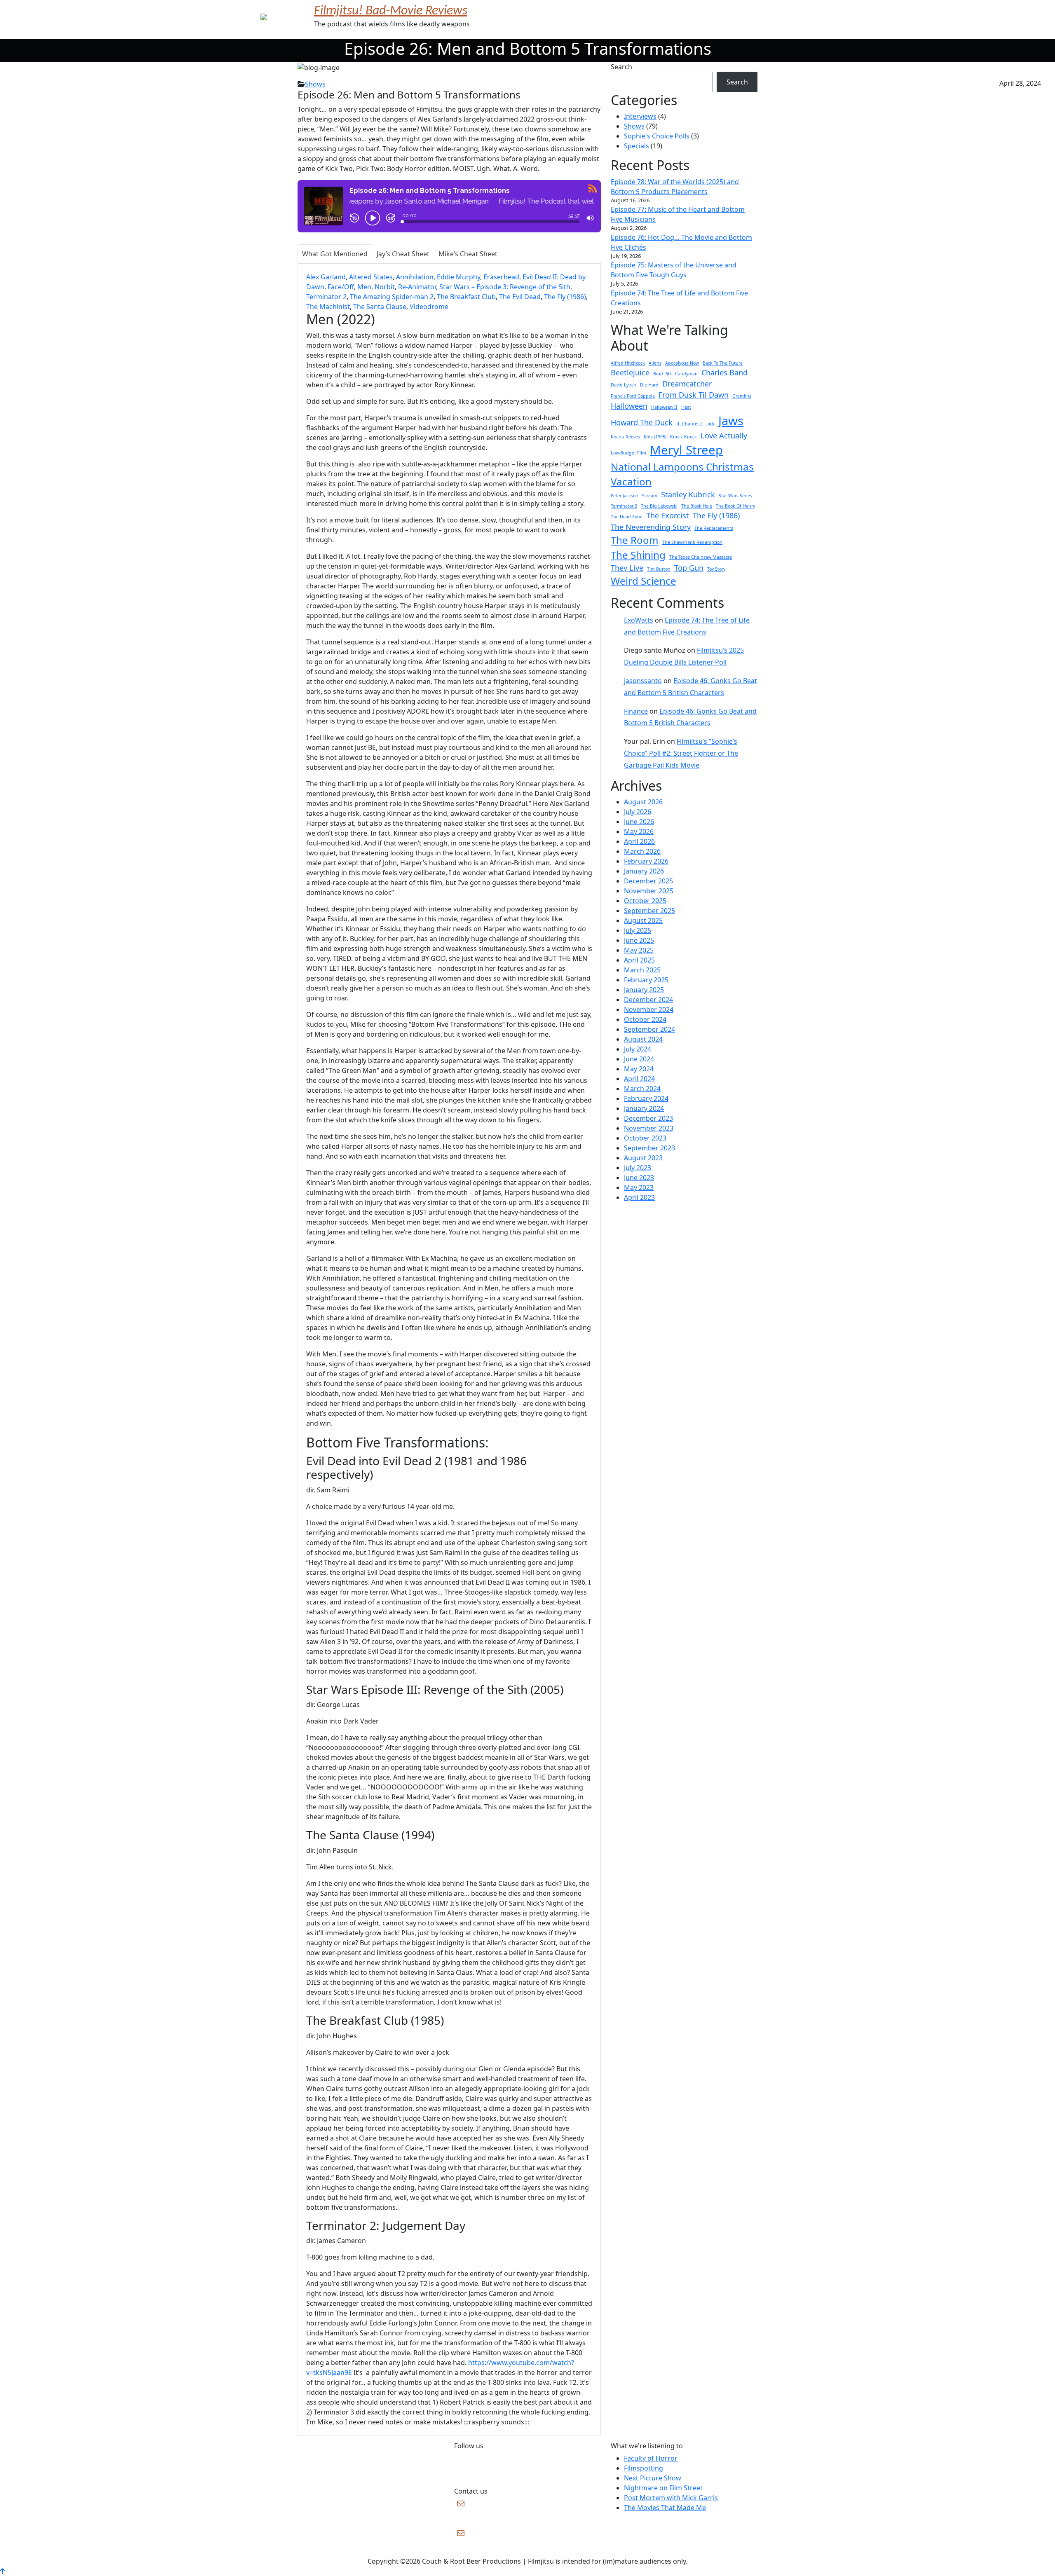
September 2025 (649, 911)
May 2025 (639, 950)
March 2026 (642, 851)
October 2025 (645, 901)
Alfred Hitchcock (628, 363)
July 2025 (638, 930)
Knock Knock (683, 437)
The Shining (638, 555)
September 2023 (649, 1148)
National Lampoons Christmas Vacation (682, 474)
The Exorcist (668, 515)
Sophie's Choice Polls (657, 136)
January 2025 (644, 990)
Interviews (640, 116)
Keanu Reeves (625, 437)
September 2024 (649, 1029)
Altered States (371, 277)
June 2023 (639, 1178)
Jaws (731, 421)
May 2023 (639, 1187)
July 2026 (638, 812)
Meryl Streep (686, 450)
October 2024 (645, 1019)
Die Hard (649, 385)
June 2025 (639, 940)
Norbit (385, 287)
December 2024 (648, 1000)
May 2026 (639, 831)
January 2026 (644, 871)
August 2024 (643, 1039)
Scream (650, 496)
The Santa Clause (380, 307)
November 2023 (649, 1128)
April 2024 (639, 1079)
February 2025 (646, 980)
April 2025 (639, 960)
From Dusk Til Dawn (694, 395)
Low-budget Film (628, 453)
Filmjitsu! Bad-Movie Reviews (391, 11)
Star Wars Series (735, 496)
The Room (635, 540)
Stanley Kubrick (688, 494)
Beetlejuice (630, 372)
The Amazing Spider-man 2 (392, 297)
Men (364, 287)
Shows (315, 84)
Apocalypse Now (682, 363)
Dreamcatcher (687, 384)
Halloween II (664, 407)
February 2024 (646, 1098)
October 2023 (645, 1138)
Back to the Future (723, 363)
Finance (636, 711)
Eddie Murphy (458, 277)
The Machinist (328, 307)
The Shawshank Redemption (692, 542)
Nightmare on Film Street (663, 2488)
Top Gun (689, 568)
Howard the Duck (642, 422)
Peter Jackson (625, 496)
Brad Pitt (662, 374)
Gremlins (742, 396)
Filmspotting (644, 2468)
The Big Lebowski (659, 506)
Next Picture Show (653, 2478)
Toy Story (716, 569)
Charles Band (724, 372)
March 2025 (642, 970)
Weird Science (644, 581)
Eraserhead (501, 277)
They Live (627, 568)
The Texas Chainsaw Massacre (701, 557)
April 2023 (639, 1197)
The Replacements (714, 528)
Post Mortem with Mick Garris (671, 2498)
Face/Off (341, 287)
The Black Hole (697, 506)
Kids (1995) (655, 437)
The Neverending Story (651, 527)
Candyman (686, 374)
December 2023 (648, 1118)
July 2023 (638, 1168)
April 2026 (639, 841)
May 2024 (639, 1069)
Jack (710, 424)
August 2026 (643, 802)
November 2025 (649, 891)
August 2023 (643, 1158)
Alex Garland (326, 277)
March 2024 (642, 1089)
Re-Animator (417, 287)
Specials (637, 146)
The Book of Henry (735, 506)
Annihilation (415, 277)
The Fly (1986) (565, 297)
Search (621, 67)
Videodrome (429, 307)
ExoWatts (639, 620)
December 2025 (648, 881)
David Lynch (624, 385)
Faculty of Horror (651, 2458)
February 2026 (646, 861)
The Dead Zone (627, 517)
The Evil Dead (520, 297)
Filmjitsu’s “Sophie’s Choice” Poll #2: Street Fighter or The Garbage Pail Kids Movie (681, 753)
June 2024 (639, 1059)
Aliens (655, 363)
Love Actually (724, 436)
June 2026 (639, 822)
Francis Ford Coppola (633, 396)
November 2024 (649, 1009)
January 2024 (644, 1108)
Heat (686, 407)
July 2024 (638, 1049)
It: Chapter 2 (689, 424)
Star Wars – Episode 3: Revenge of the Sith (505, 287)
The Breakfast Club (466, 297)
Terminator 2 (326, 297)
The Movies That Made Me (665, 2508)
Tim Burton (659, 569)
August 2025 (643, 920)
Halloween (629, 406)
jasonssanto (643, 681)
